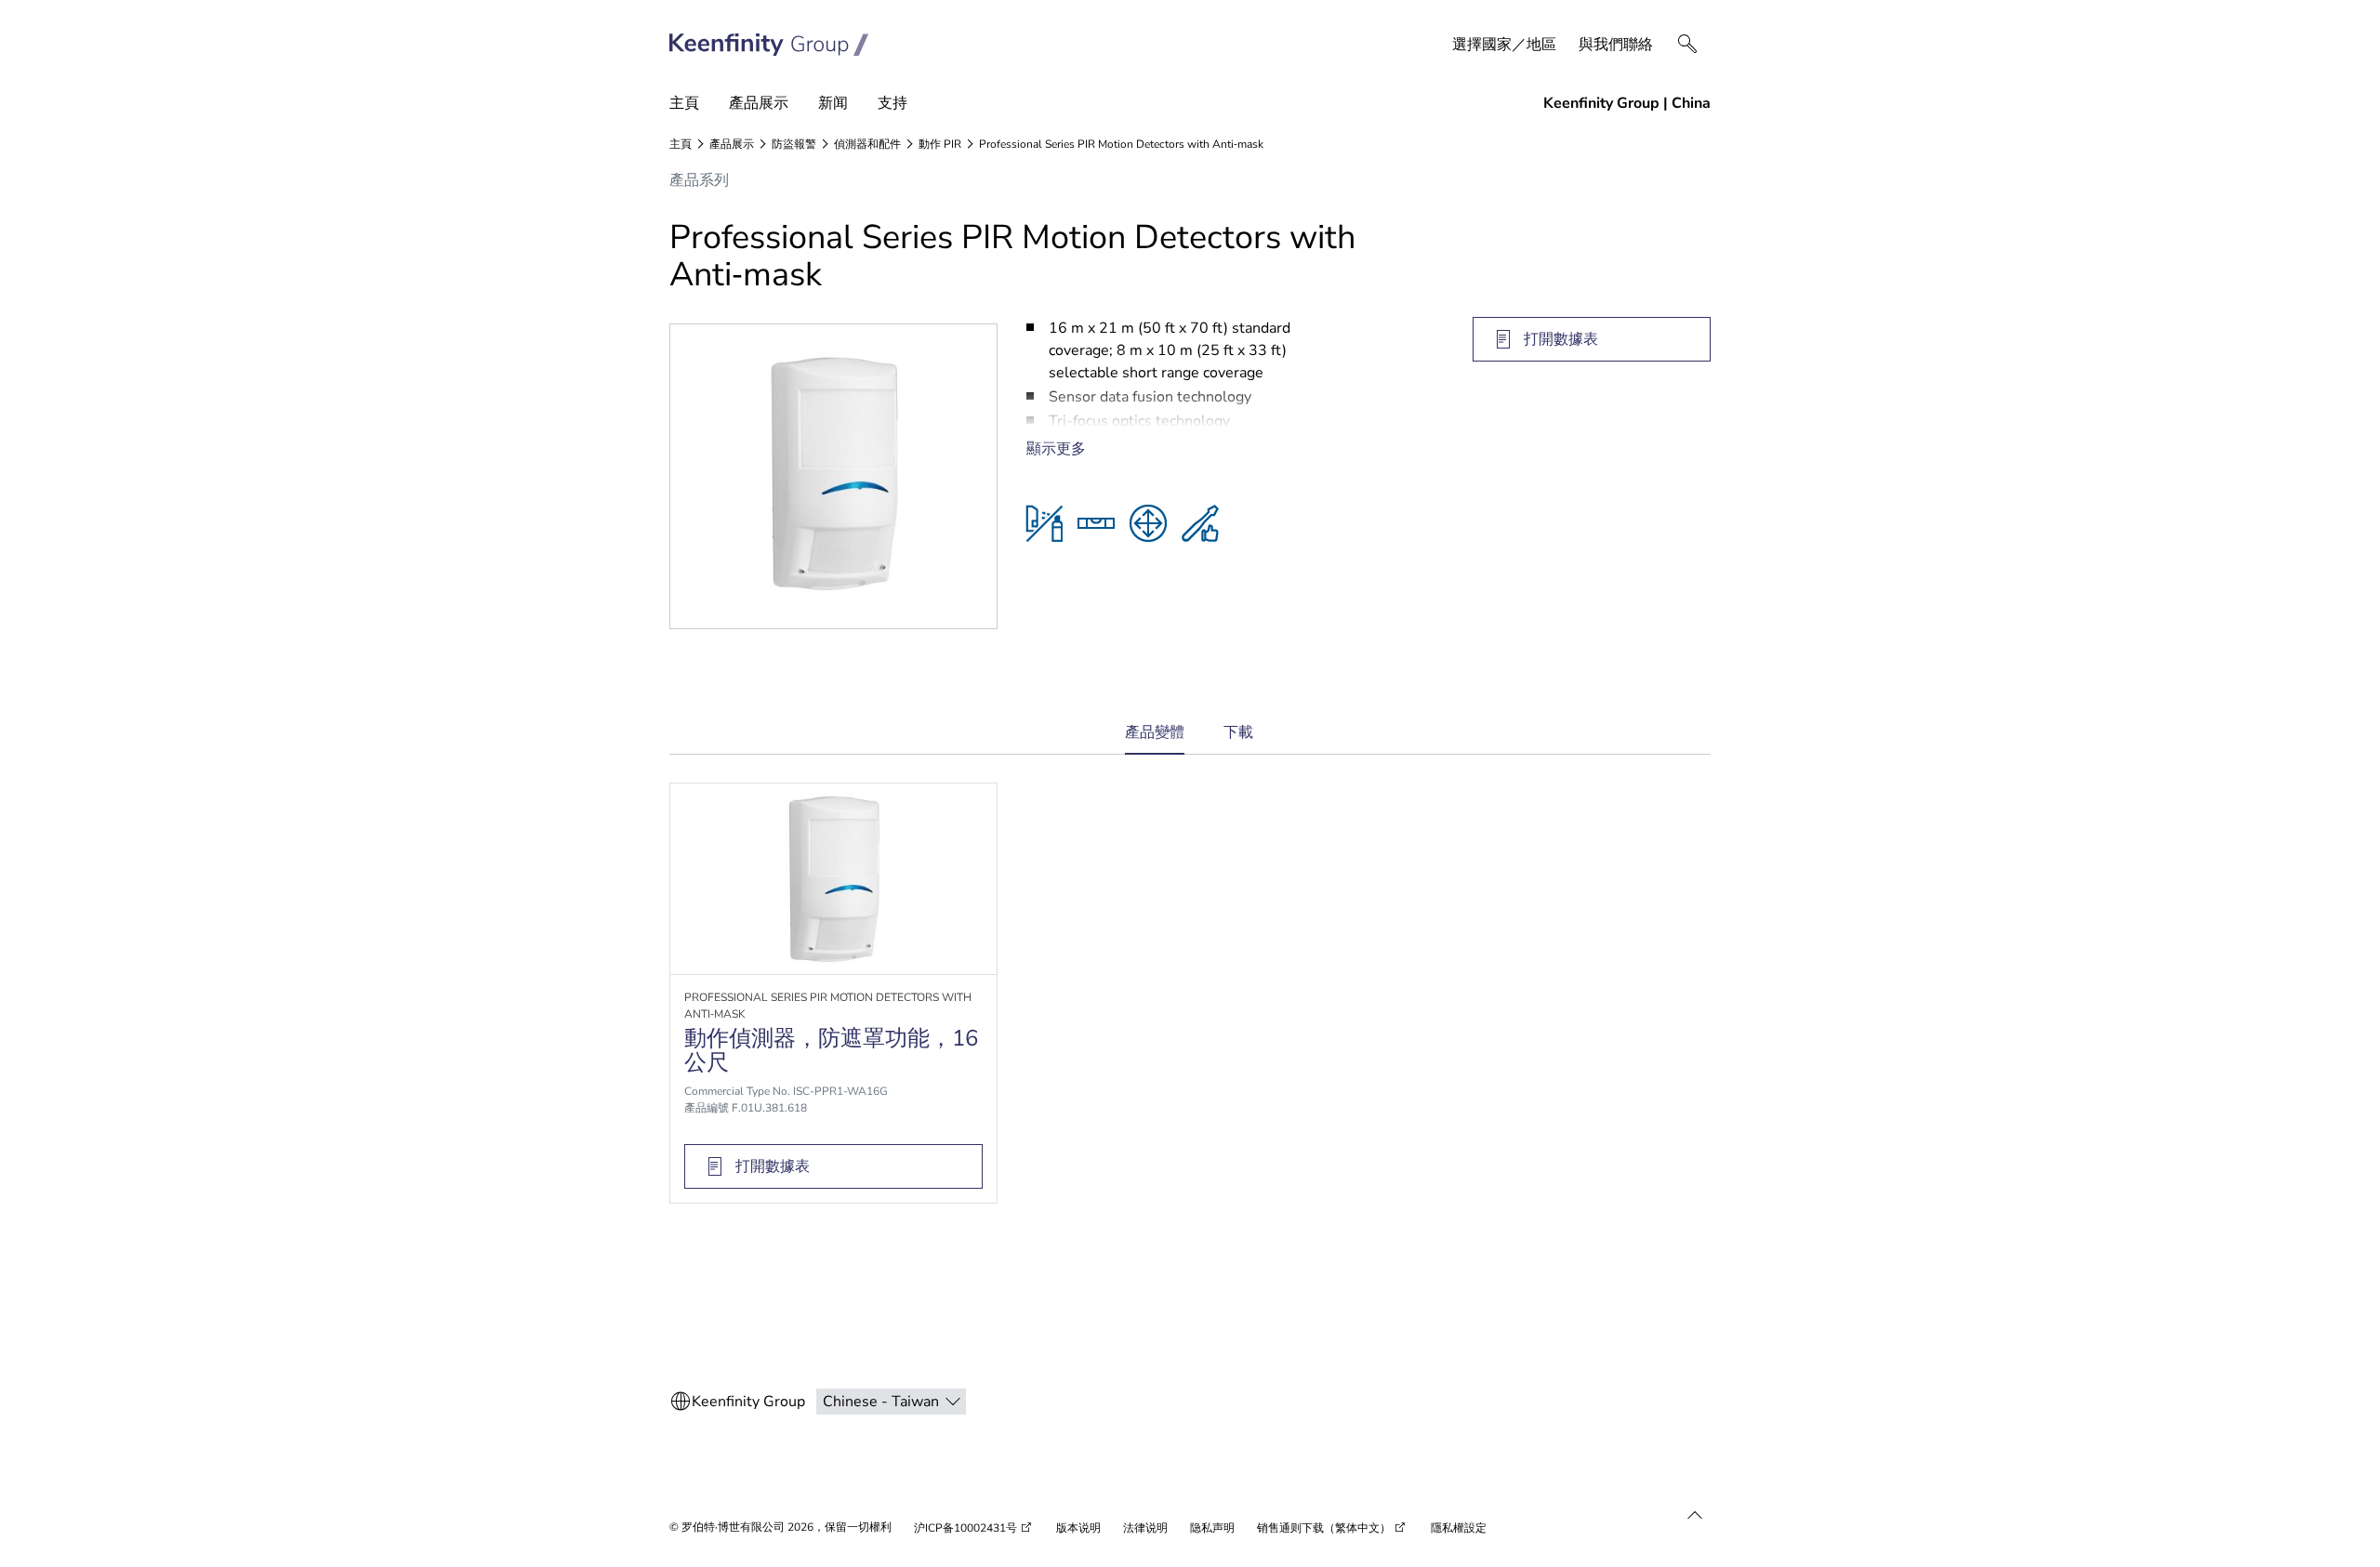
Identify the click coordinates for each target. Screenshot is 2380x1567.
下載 (1238, 732)
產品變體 (1155, 738)
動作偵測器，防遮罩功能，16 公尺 (831, 1050)
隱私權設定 (1459, 1528)
